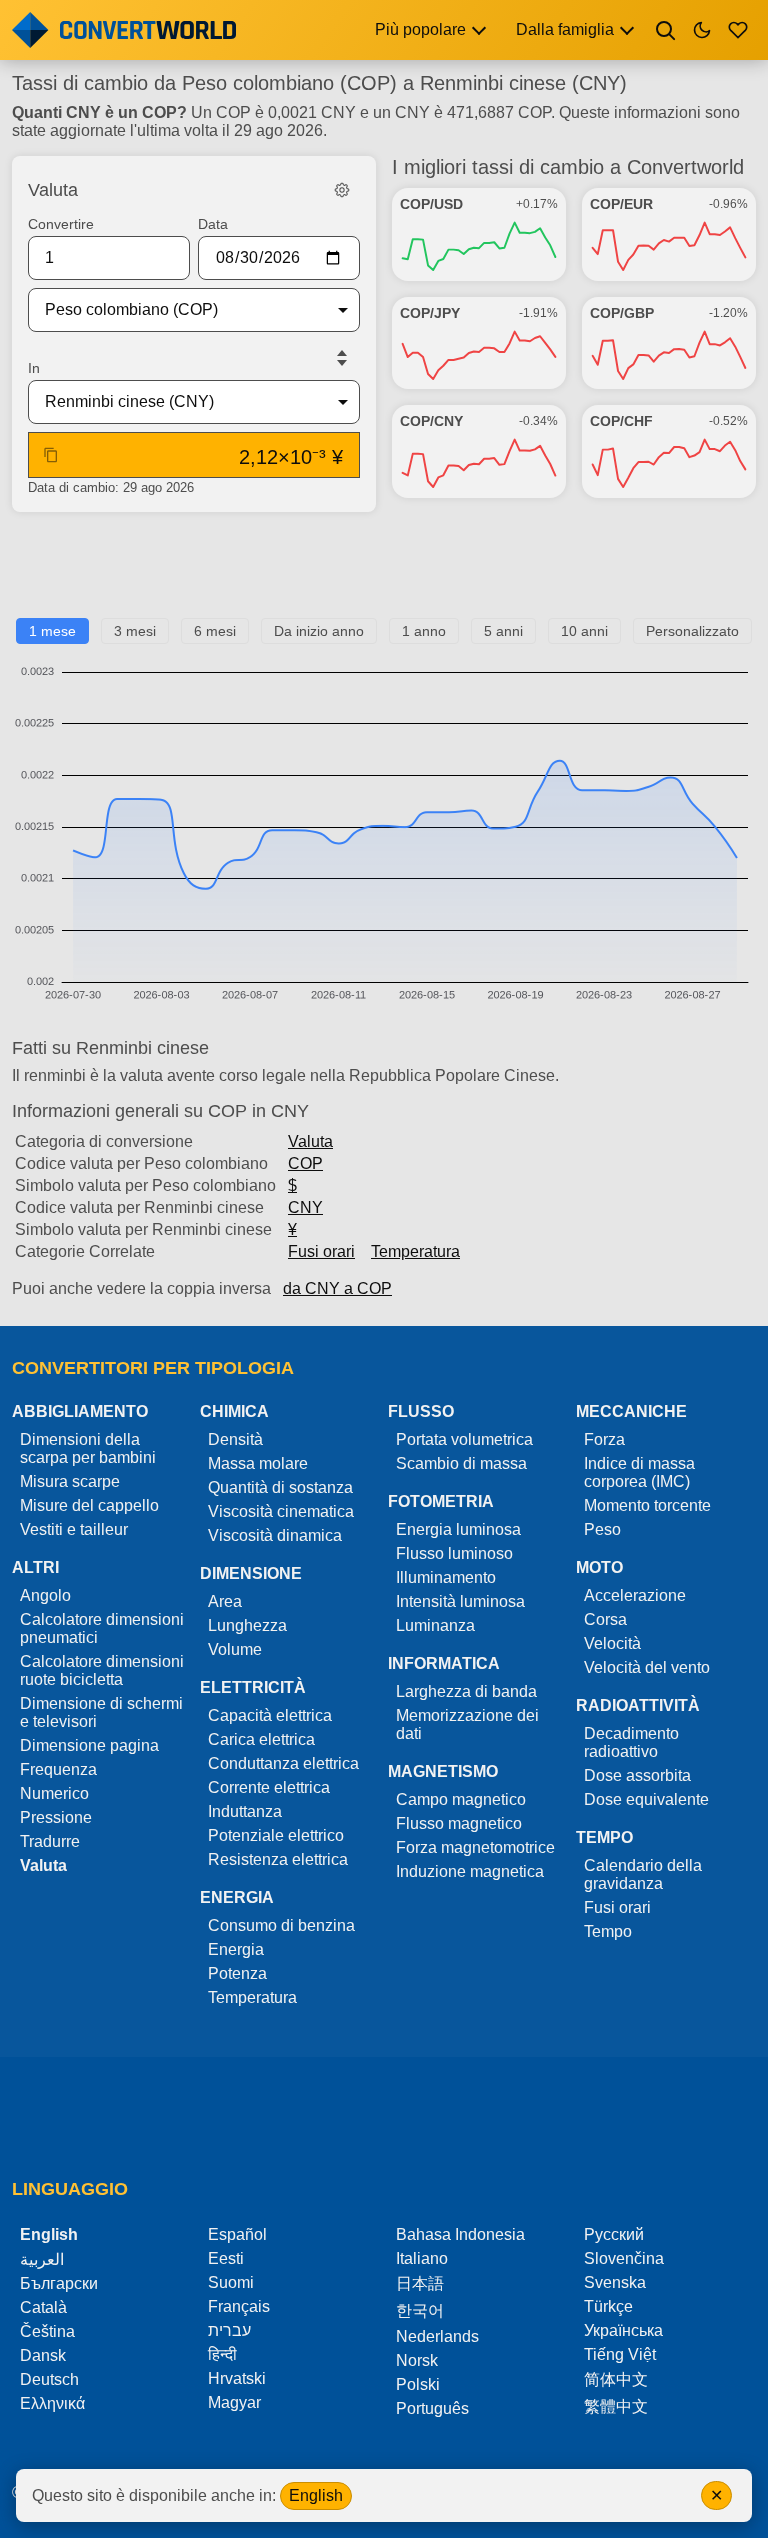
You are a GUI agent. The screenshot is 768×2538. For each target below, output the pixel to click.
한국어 (420, 2310)
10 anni (584, 631)
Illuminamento (446, 1577)
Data (213, 224)
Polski (418, 2384)
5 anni (503, 631)
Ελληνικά (52, 2403)
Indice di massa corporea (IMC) (639, 1472)
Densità (235, 1439)
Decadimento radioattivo (631, 1742)
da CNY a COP (337, 1288)
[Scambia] (342, 358)
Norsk (417, 2360)
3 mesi (135, 631)
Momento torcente (647, 1505)
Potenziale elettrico (276, 1835)
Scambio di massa (461, 1463)
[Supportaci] (738, 30)
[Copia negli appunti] (51, 455)
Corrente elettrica (269, 1787)
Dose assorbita (637, 1775)
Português (432, 2408)
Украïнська (623, 2330)
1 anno (424, 631)
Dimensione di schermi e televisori (101, 1712)
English (316, 2495)
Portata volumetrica (464, 1439)
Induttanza (245, 1811)
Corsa (605, 1619)
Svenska (615, 2282)
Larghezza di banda (466, 1691)
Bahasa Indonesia (460, 2234)
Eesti (226, 2258)
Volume (235, 1649)
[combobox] (178, 310)
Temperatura (415, 1251)
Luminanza (435, 1625)
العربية (42, 2259)
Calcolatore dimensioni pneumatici (102, 1628)
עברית (229, 2330)
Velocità (612, 1643)
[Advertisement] (384, 573)
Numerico (54, 1793)
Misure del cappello (89, 1505)
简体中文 (616, 2379)
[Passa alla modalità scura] (702, 30)
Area (225, 1601)
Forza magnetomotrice (475, 1847)
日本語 (420, 2283)
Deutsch (49, 2379)
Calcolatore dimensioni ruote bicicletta (102, 1670)
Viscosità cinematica (281, 1511)
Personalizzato (692, 631)
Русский (614, 2234)
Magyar (234, 2402)
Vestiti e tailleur (74, 1529)
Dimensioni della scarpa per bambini (88, 1448)
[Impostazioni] (342, 190)
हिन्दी (222, 2354)
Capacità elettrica (270, 1715)
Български (59, 2283)
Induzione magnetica (470, 1871)
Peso (602, 1529)
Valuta (310, 1141)
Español (237, 2234)
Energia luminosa (458, 1529)
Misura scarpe (70, 1481)
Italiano (422, 2258)
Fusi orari (321, 1251)
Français (239, 2306)
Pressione (56, 1817)
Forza (604, 1439)
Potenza (237, 1973)
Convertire (61, 224)
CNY (305, 1207)
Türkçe (608, 2306)
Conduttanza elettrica (283, 1763)
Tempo (608, 1931)
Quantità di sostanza (280, 1487)
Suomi (231, 2282)
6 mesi (215, 631)
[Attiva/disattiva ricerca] (666, 30)
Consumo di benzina (281, 1925)
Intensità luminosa (460, 1601)
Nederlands (437, 2336)
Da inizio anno (319, 631)
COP (305, 1163)
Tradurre (50, 1841)
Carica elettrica (261, 1739)
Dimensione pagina (89, 1745)
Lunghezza (247, 1625)
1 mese (52, 631)
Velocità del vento (647, 1667)
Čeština (47, 2331)
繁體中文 (616, 2406)
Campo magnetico (461, 1799)
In (34, 368)
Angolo (45, 1595)
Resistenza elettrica (278, 1859)
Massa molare (258, 1463)
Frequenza (58, 1769)
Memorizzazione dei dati (467, 1724)
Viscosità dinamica (275, 1535)
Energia (236, 1949)
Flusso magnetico (459, 1823)
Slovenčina (624, 2258)
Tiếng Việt (620, 2354)
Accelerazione (635, 1595)
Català (43, 2307)
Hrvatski (237, 2378)
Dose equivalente (646, 1799)
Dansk (43, 2355)
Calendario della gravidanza (643, 1874)
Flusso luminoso (454, 1553)
